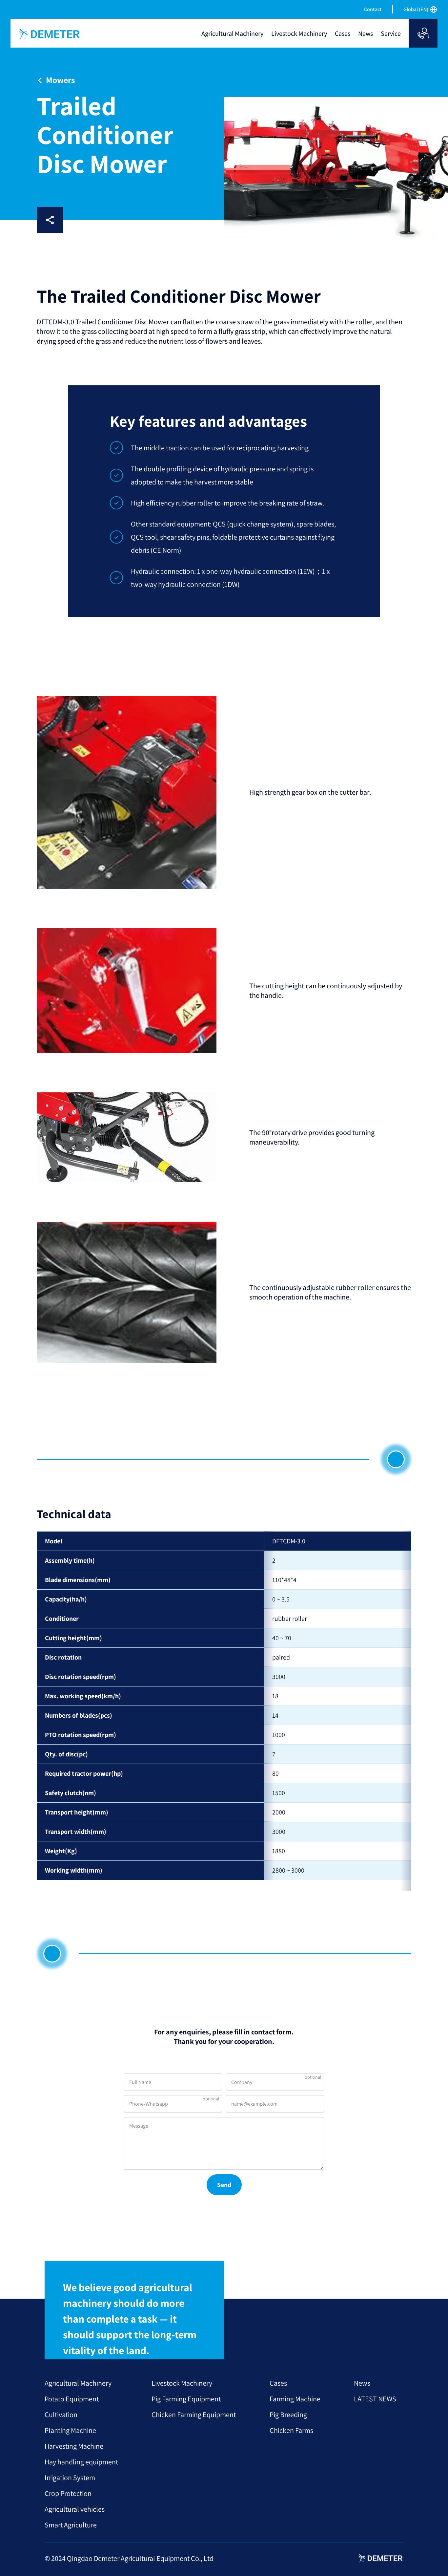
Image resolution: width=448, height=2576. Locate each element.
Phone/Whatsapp (149, 2104)
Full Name (140, 2082)
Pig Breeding (288, 2415)
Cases (278, 2383)
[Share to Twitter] (138, 220)
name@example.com (254, 2104)
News (362, 2383)
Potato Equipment (72, 2399)
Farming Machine (295, 2399)
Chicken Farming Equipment (194, 2415)
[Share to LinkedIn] (96, 220)
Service (391, 33)
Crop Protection (68, 2493)
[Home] (50, 34)
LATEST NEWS (375, 2399)
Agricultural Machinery (78, 2383)
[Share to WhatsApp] (117, 220)
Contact (373, 9)
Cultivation (61, 2415)
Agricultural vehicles (75, 2509)
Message (139, 2126)
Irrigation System (70, 2478)
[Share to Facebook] (75, 220)
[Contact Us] (423, 33)
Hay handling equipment (81, 2462)
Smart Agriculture (71, 2525)
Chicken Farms (291, 2430)
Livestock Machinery (182, 2383)
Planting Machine (70, 2430)
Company (242, 2082)
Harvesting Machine (74, 2446)
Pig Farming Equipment (186, 2399)
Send (224, 2185)
